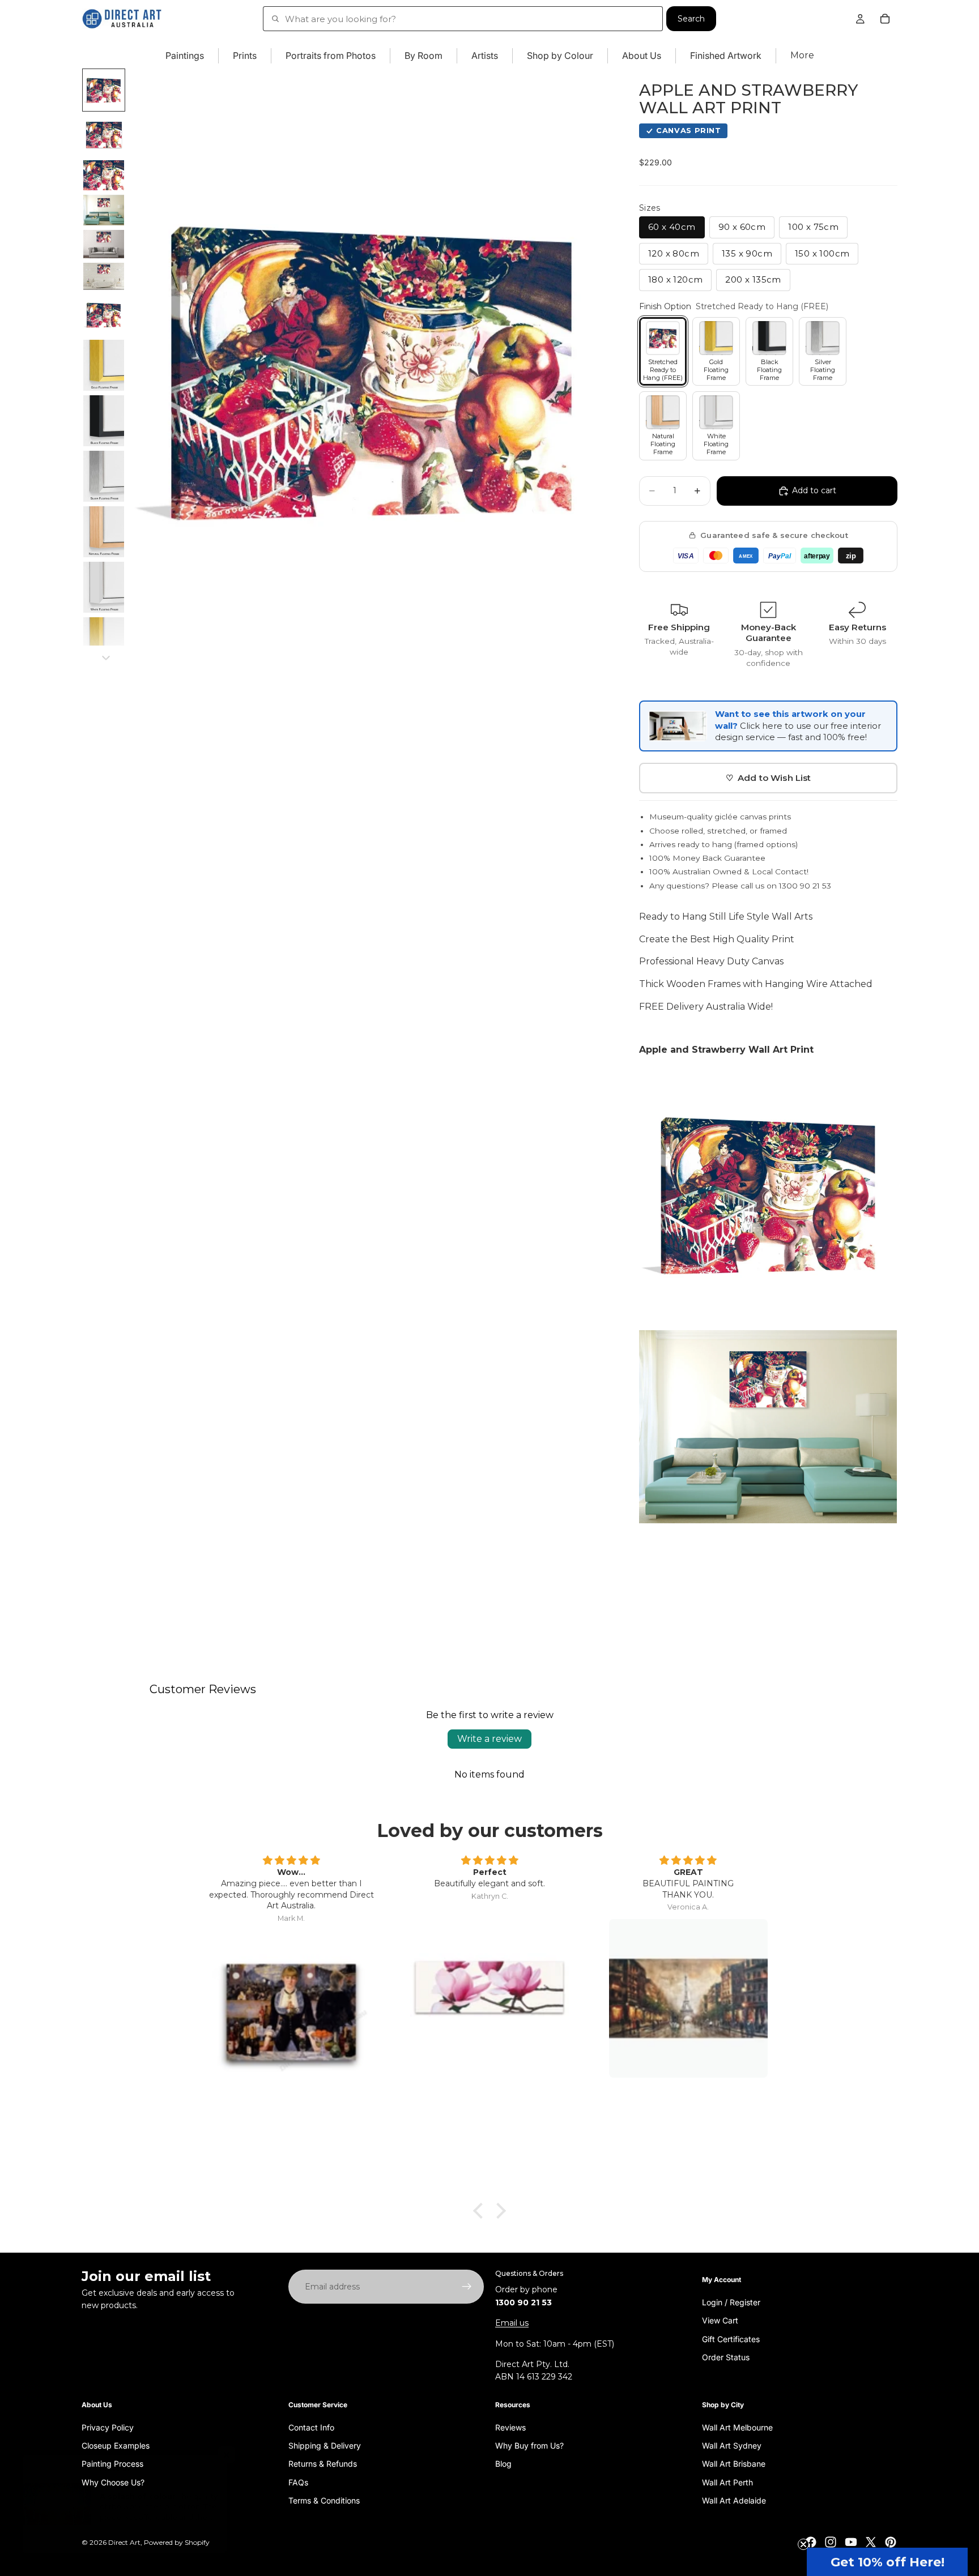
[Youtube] (851, 2542)
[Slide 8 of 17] (104, 365)
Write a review (489, 1739)
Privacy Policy (108, 2427)
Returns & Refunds (323, 2464)
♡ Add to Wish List (769, 778)
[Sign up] (467, 2287)
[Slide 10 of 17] (104, 476)
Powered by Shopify (177, 2542)
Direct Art (124, 2542)
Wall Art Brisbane (734, 2464)
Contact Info (311, 2427)
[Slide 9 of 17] (104, 421)
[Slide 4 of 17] (104, 210)
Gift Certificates (731, 2338)
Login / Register (731, 2302)
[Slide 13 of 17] (104, 643)
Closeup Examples (116, 2445)
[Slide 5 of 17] (104, 244)
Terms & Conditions (324, 2500)
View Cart (720, 2320)
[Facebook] (811, 2542)
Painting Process (112, 2464)
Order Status (726, 2357)
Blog (503, 2464)
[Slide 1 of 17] (104, 90)
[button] (887, 2562)
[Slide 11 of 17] (104, 532)
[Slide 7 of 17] (104, 315)
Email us (512, 2323)
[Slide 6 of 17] (104, 276)
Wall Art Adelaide (734, 2500)
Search (691, 19)
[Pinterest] (891, 2542)
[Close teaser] (803, 2544)
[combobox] (463, 19)
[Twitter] (871, 2542)
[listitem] (802, 56)
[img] (291, 1861)
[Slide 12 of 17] (104, 587)
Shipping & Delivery (325, 2445)
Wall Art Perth (727, 2482)
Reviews (510, 2427)
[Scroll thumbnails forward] (106, 658)
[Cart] (885, 19)
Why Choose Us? (113, 2482)
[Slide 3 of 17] (104, 175)
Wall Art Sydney (732, 2445)
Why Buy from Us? (529, 2445)
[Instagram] (831, 2542)
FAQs (298, 2482)
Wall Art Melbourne (737, 2427)
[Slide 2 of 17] (104, 135)
